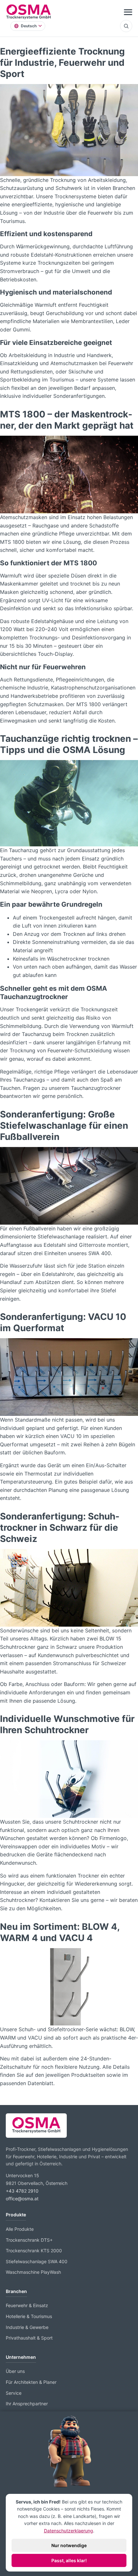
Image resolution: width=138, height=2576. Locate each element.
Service (14, 2393)
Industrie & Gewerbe (27, 2327)
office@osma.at (22, 2199)
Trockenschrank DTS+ (29, 2240)
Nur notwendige (69, 2545)
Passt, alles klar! (69, 2560)
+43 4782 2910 (22, 2191)
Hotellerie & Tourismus (29, 2316)
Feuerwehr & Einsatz (27, 2305)
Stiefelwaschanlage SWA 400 (37, 2261)
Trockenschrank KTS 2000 (34, 2251)
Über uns (15, 2371)
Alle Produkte (20, 2229)
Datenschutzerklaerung (69, 2531)
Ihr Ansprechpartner (27, 2404)
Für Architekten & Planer (31, 2382)
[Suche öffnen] (126, 26)
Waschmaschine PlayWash (33, 2272)
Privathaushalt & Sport (29, 2338)
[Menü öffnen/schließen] (128, 12)
